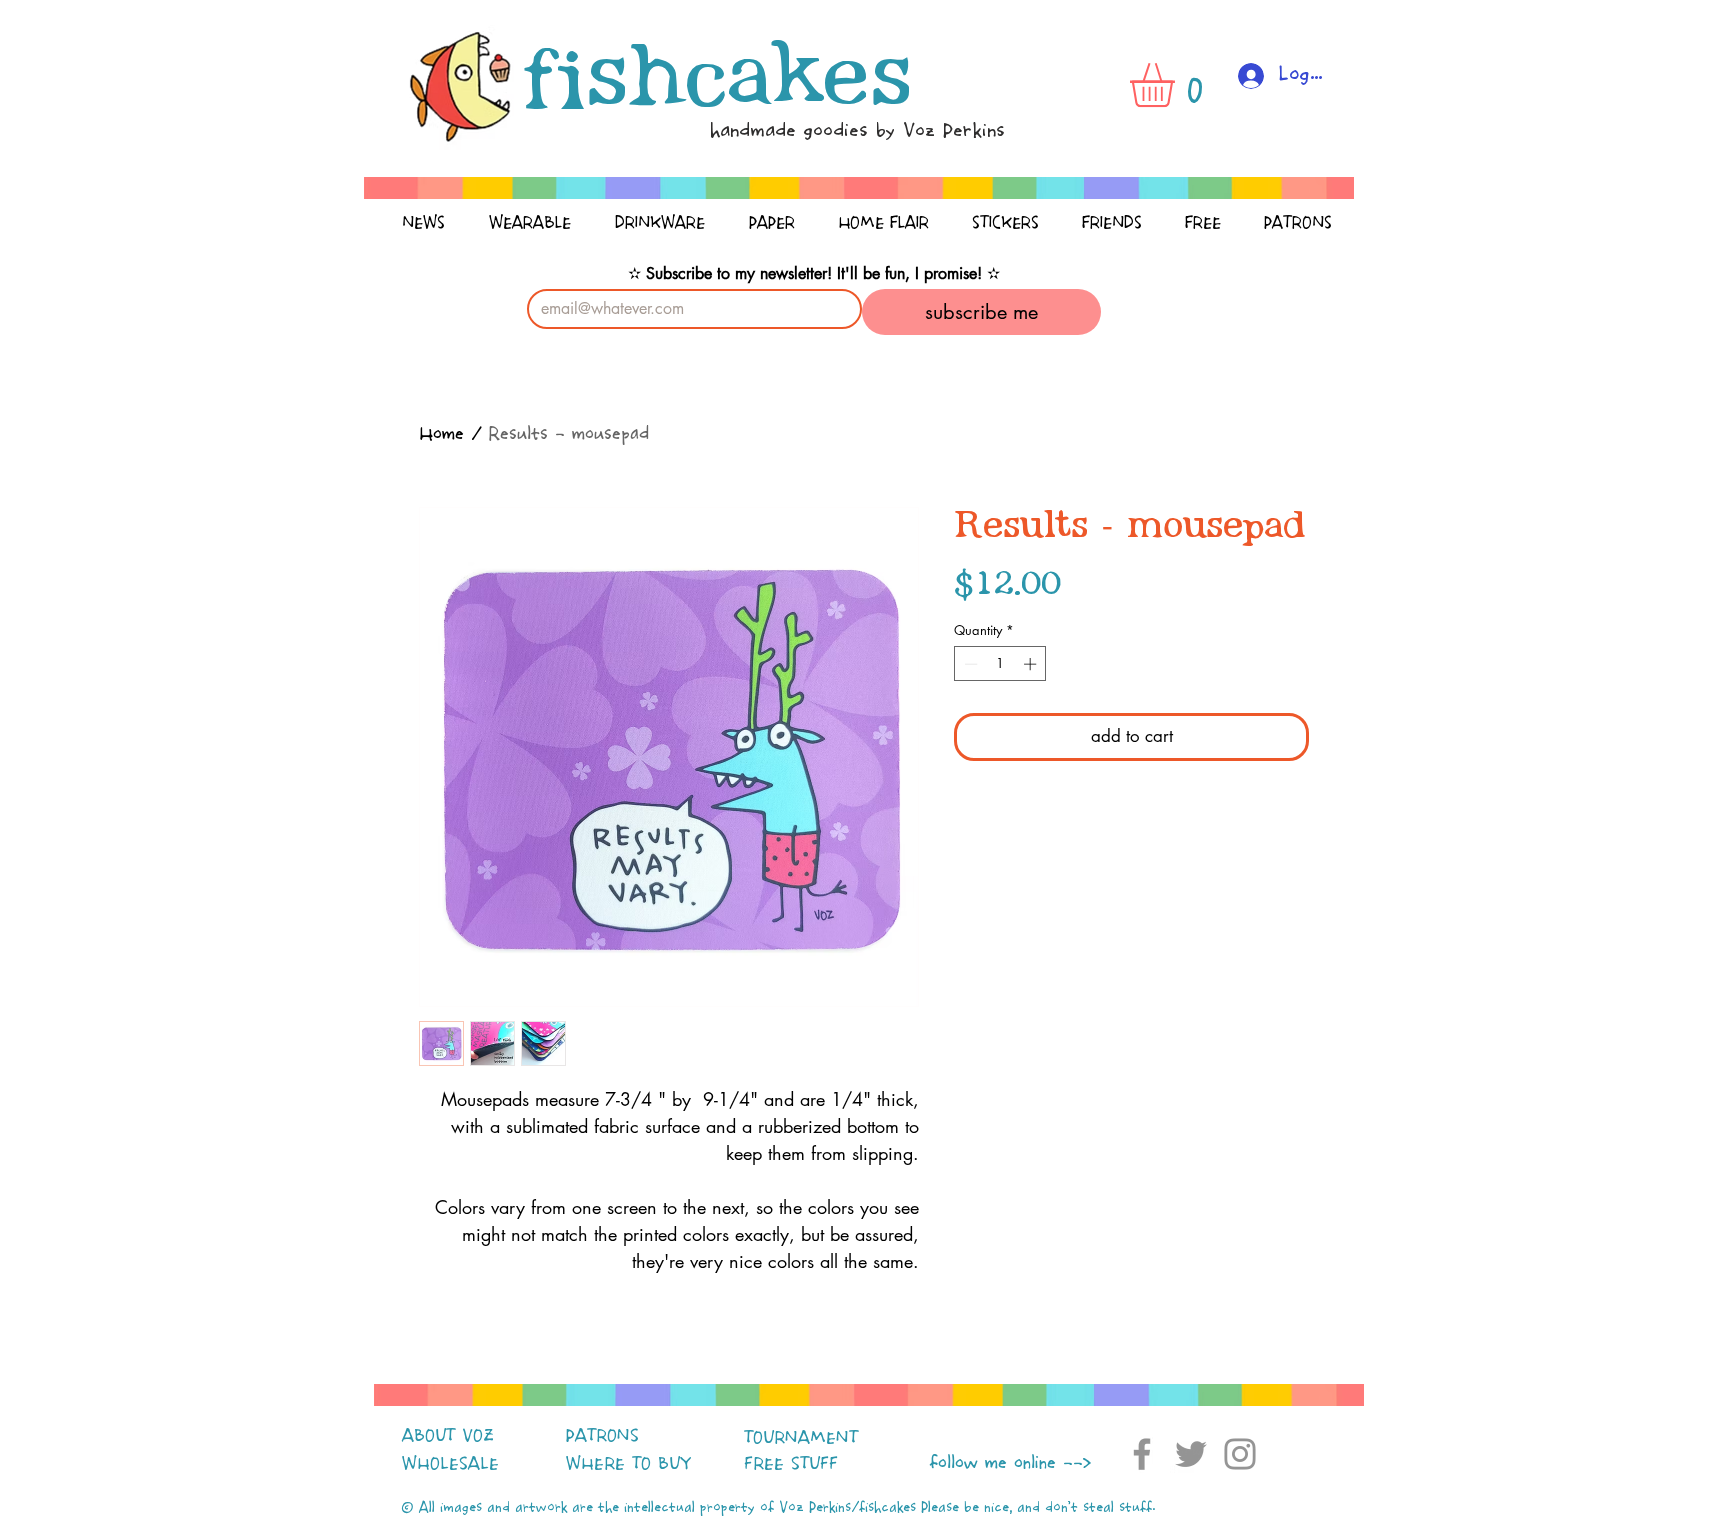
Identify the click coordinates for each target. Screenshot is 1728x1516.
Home (441, 434)
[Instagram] (1240, 1454)
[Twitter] (1191, 1454)
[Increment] (1032, 664)
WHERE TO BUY (628, 1464)
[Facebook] (1142, 1454)
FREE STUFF (791, 1464)
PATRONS (602, 1436)
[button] (1178, 85)
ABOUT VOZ (448, 1436)
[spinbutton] (1000, 664)
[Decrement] (969, 664)
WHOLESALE (450, 1464)
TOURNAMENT (801, 1438)
